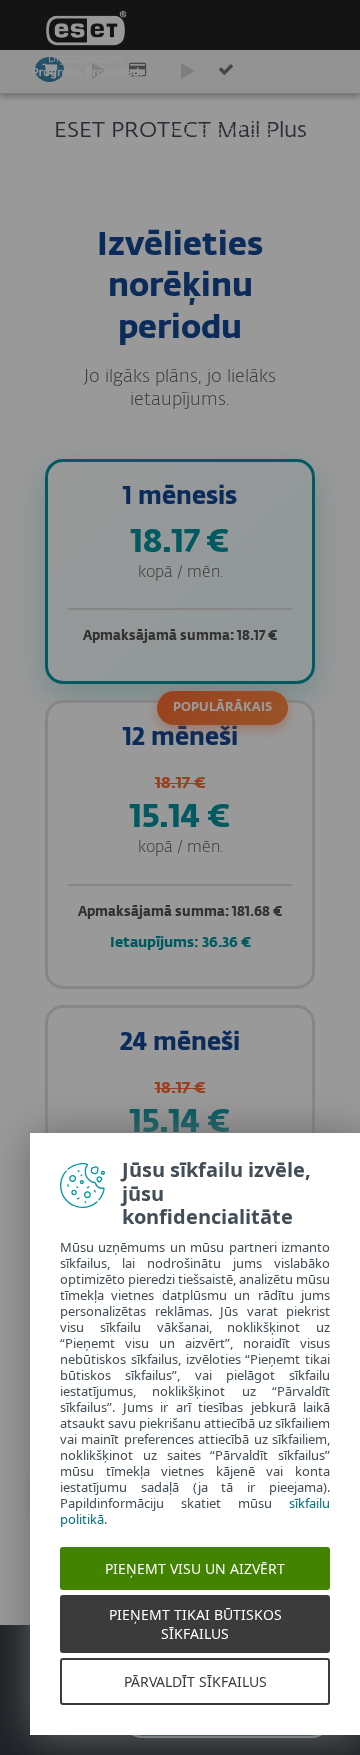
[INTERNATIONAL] (327, 126)
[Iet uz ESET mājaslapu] (85, 50)
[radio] (180, 571)
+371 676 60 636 (219, 131)
